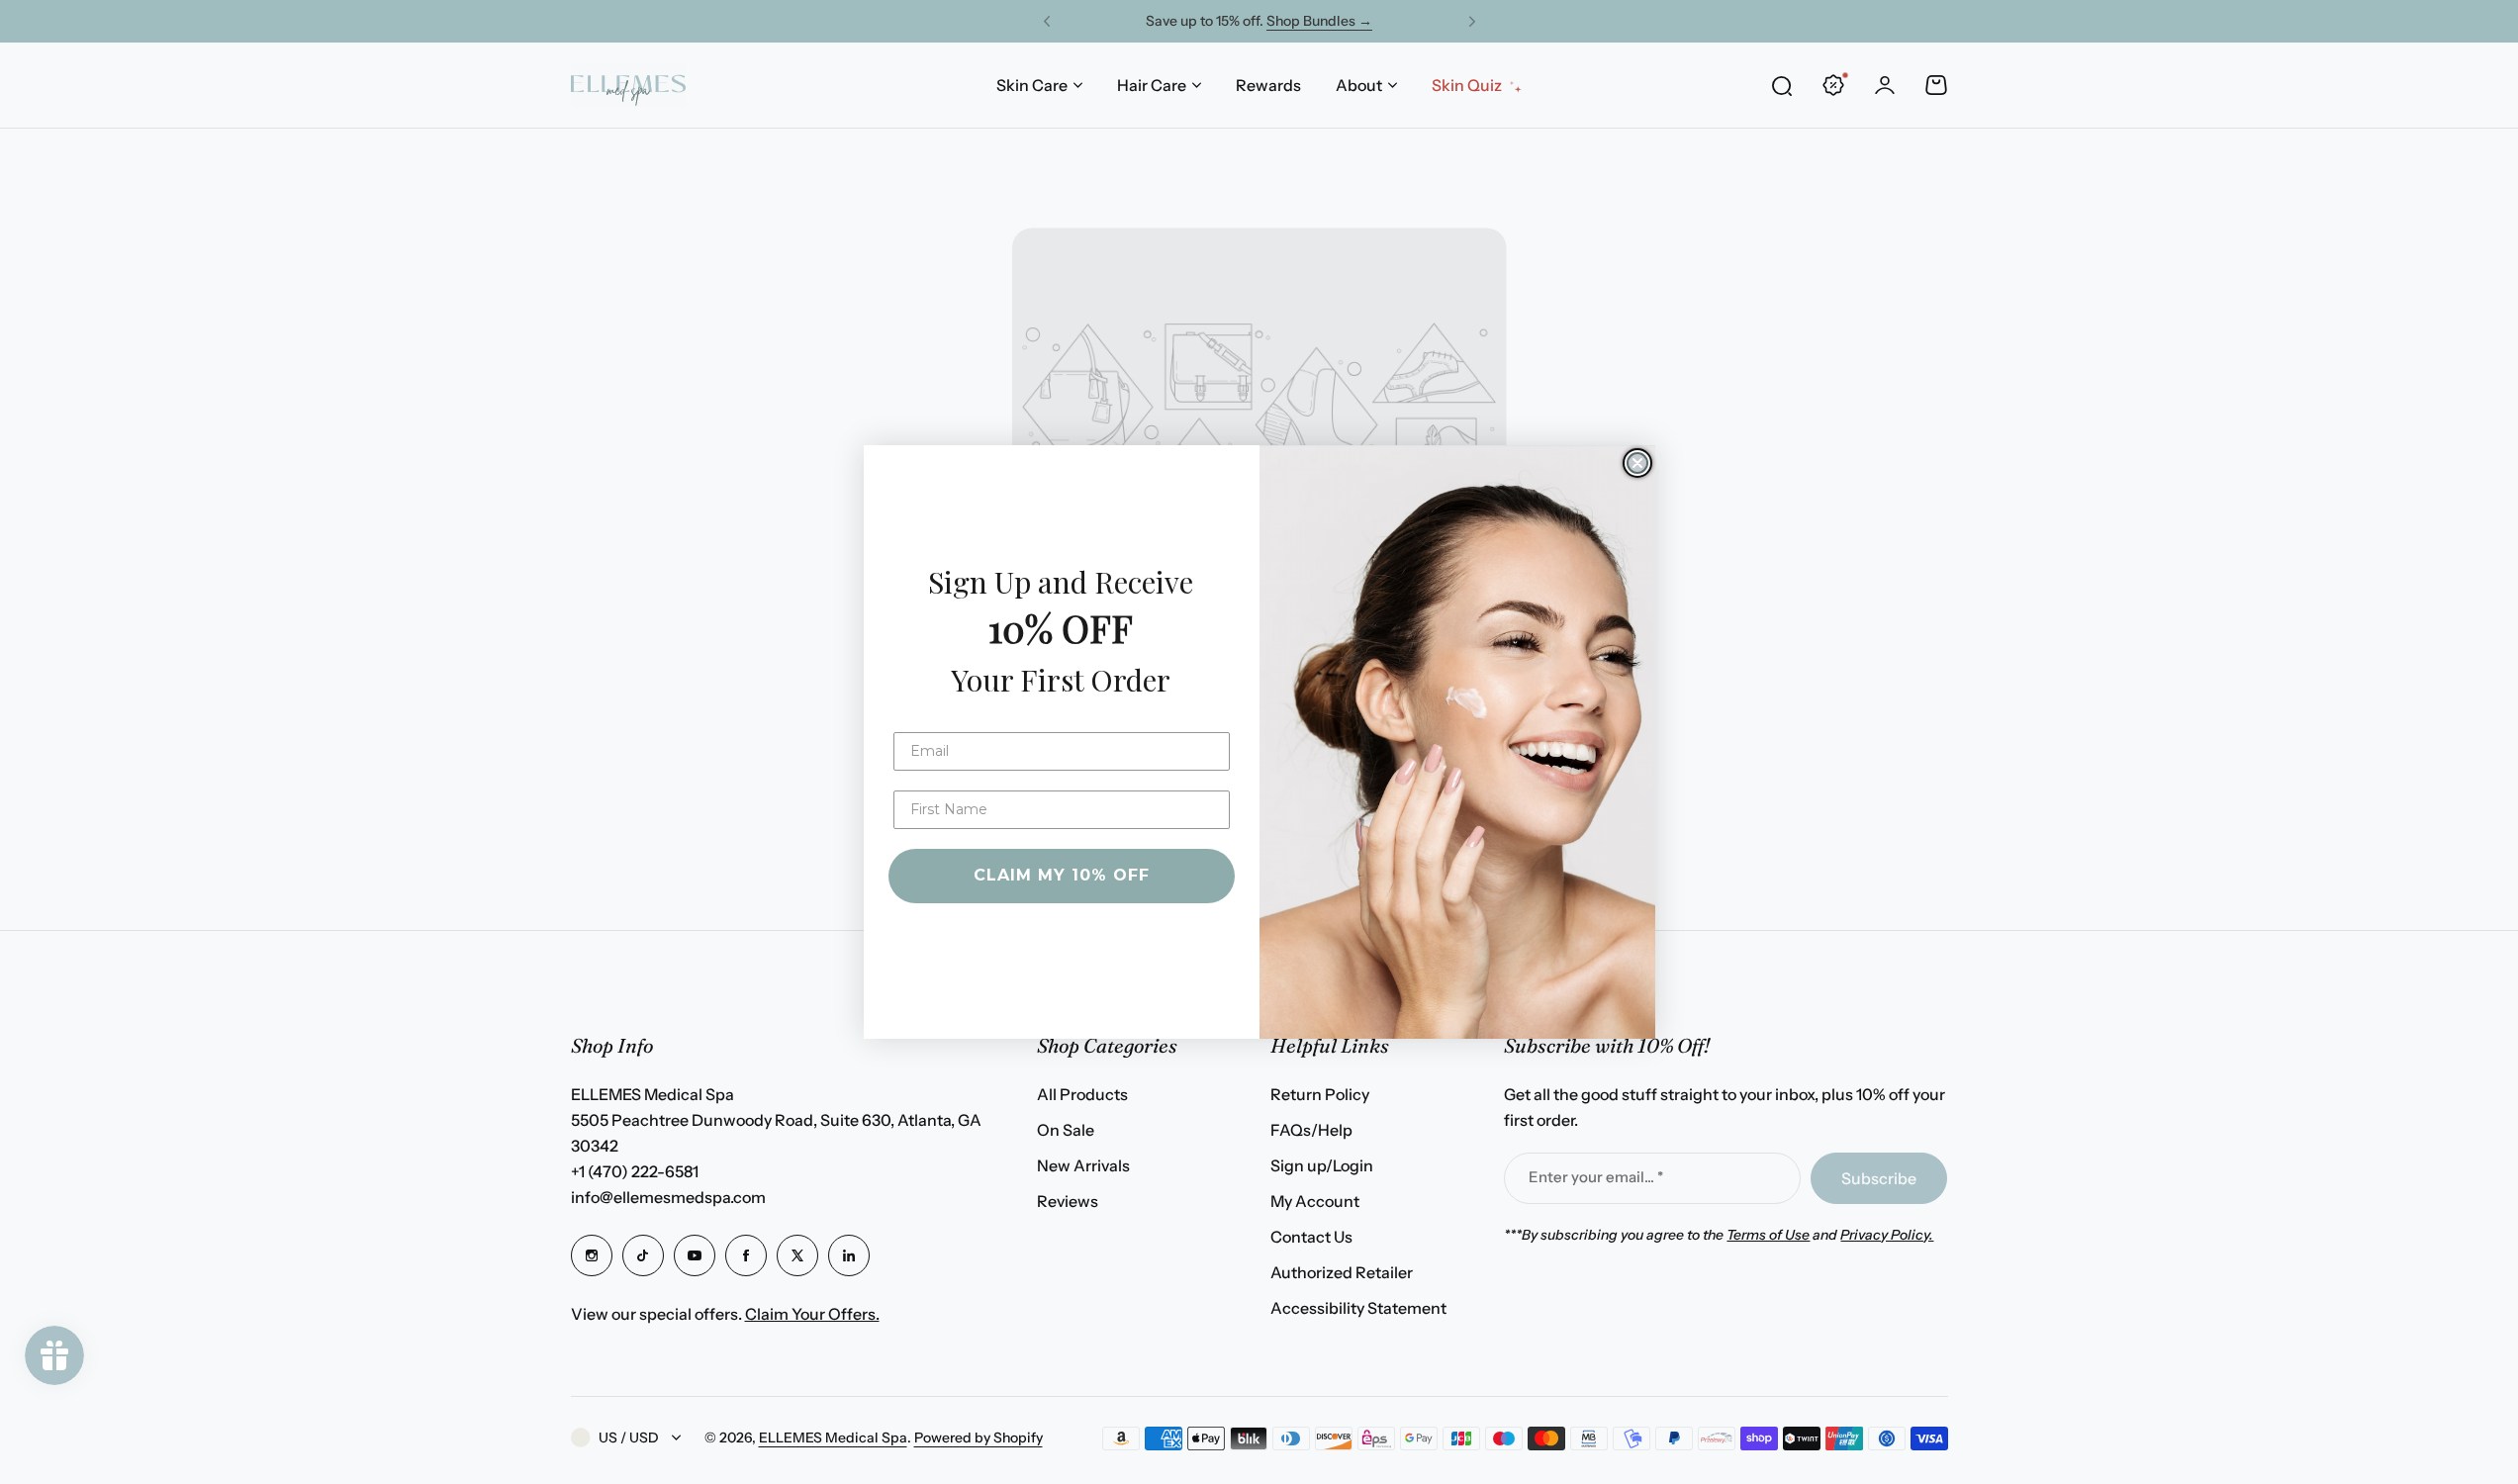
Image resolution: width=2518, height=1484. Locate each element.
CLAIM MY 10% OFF (1062, 875)
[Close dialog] (1637, 463)
